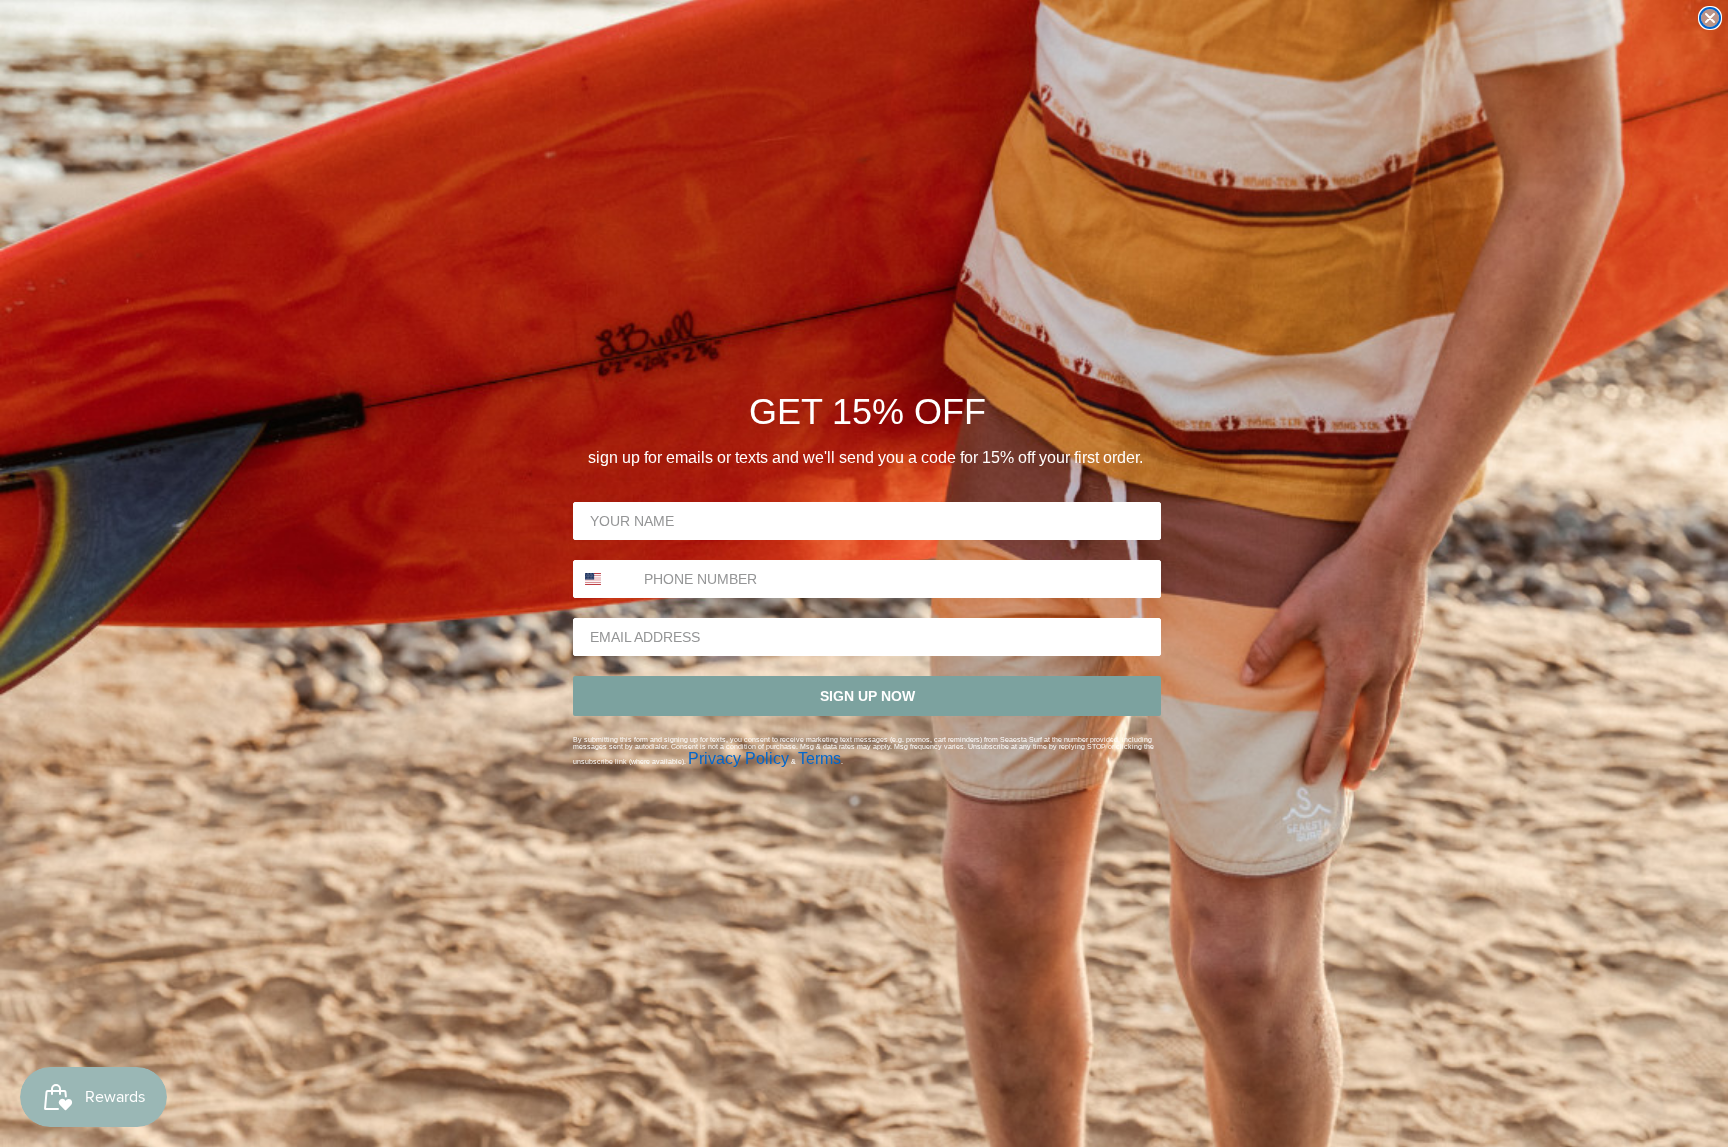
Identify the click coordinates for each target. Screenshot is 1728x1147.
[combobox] (604, 579)
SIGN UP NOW (867, 696)
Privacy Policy (738, 758)
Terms (819, 758)
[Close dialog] (1710, 18)
